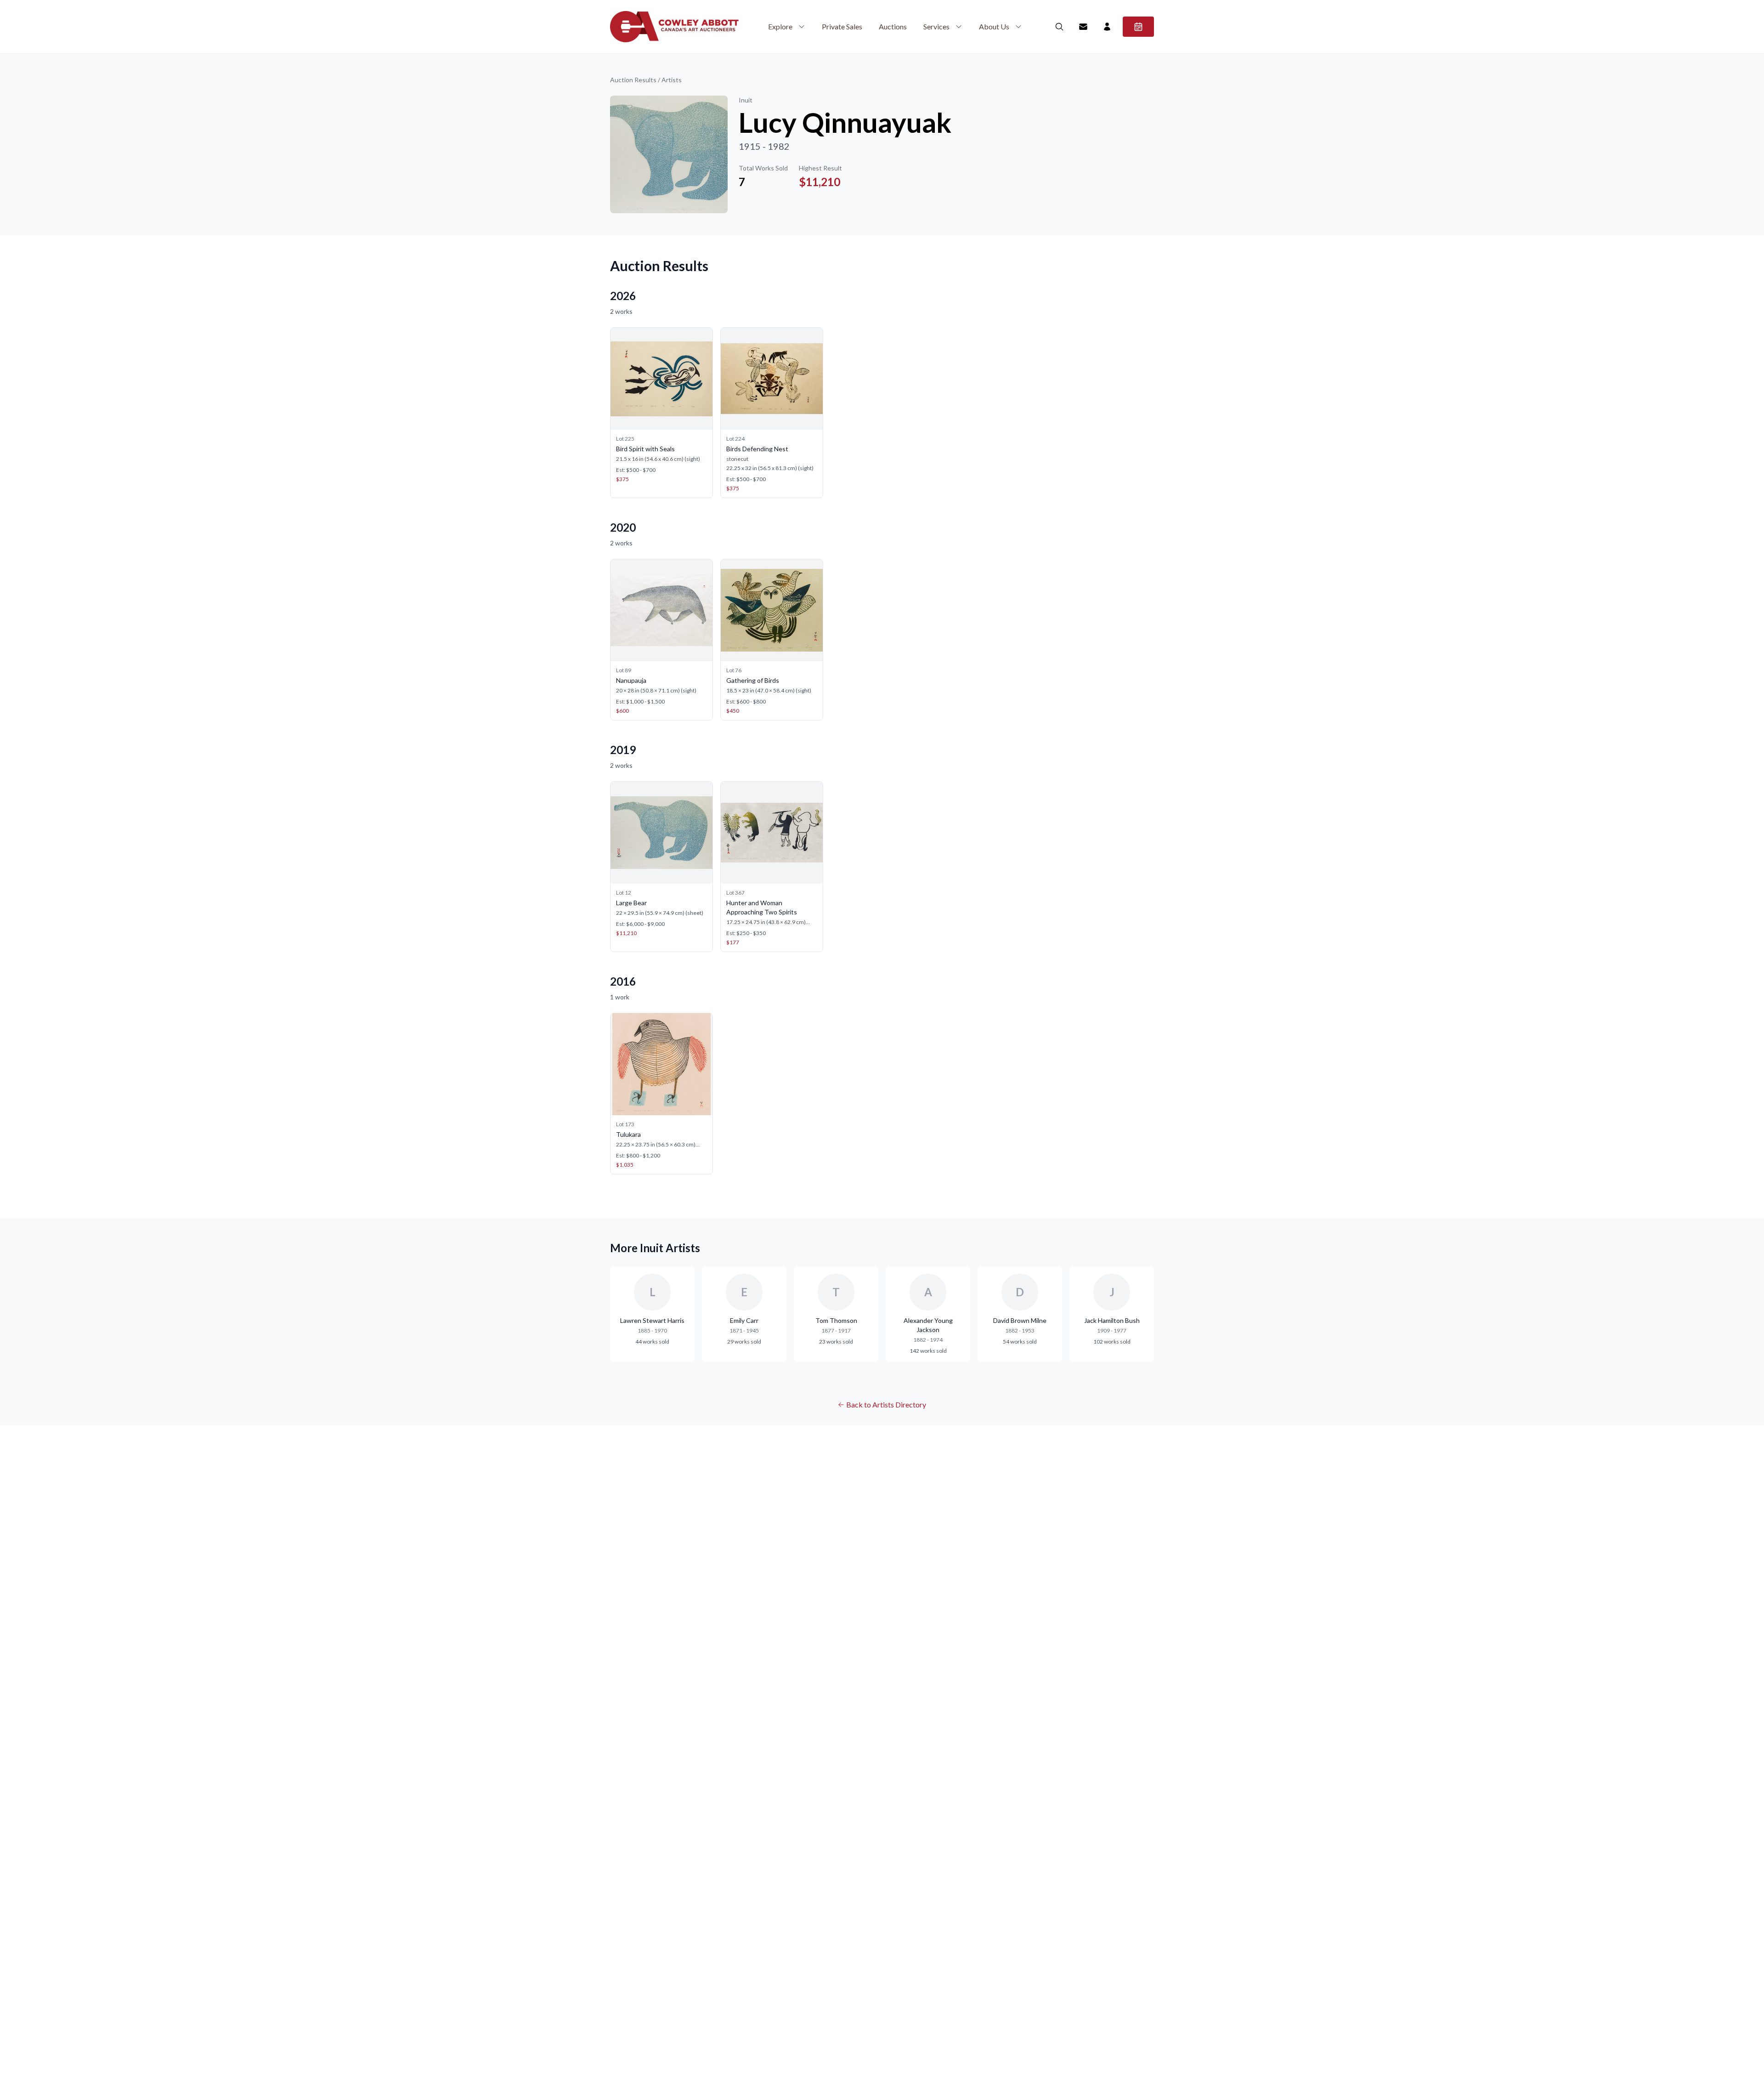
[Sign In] (1107, 27)
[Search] (1059, 27)
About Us (994, 26)
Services (936, 26)
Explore (780, 26)
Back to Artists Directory (886, 1404)
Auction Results (633, 80)
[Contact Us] (1083, 27)
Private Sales (842, 26)
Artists (672, 80)
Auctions (893, 26)
